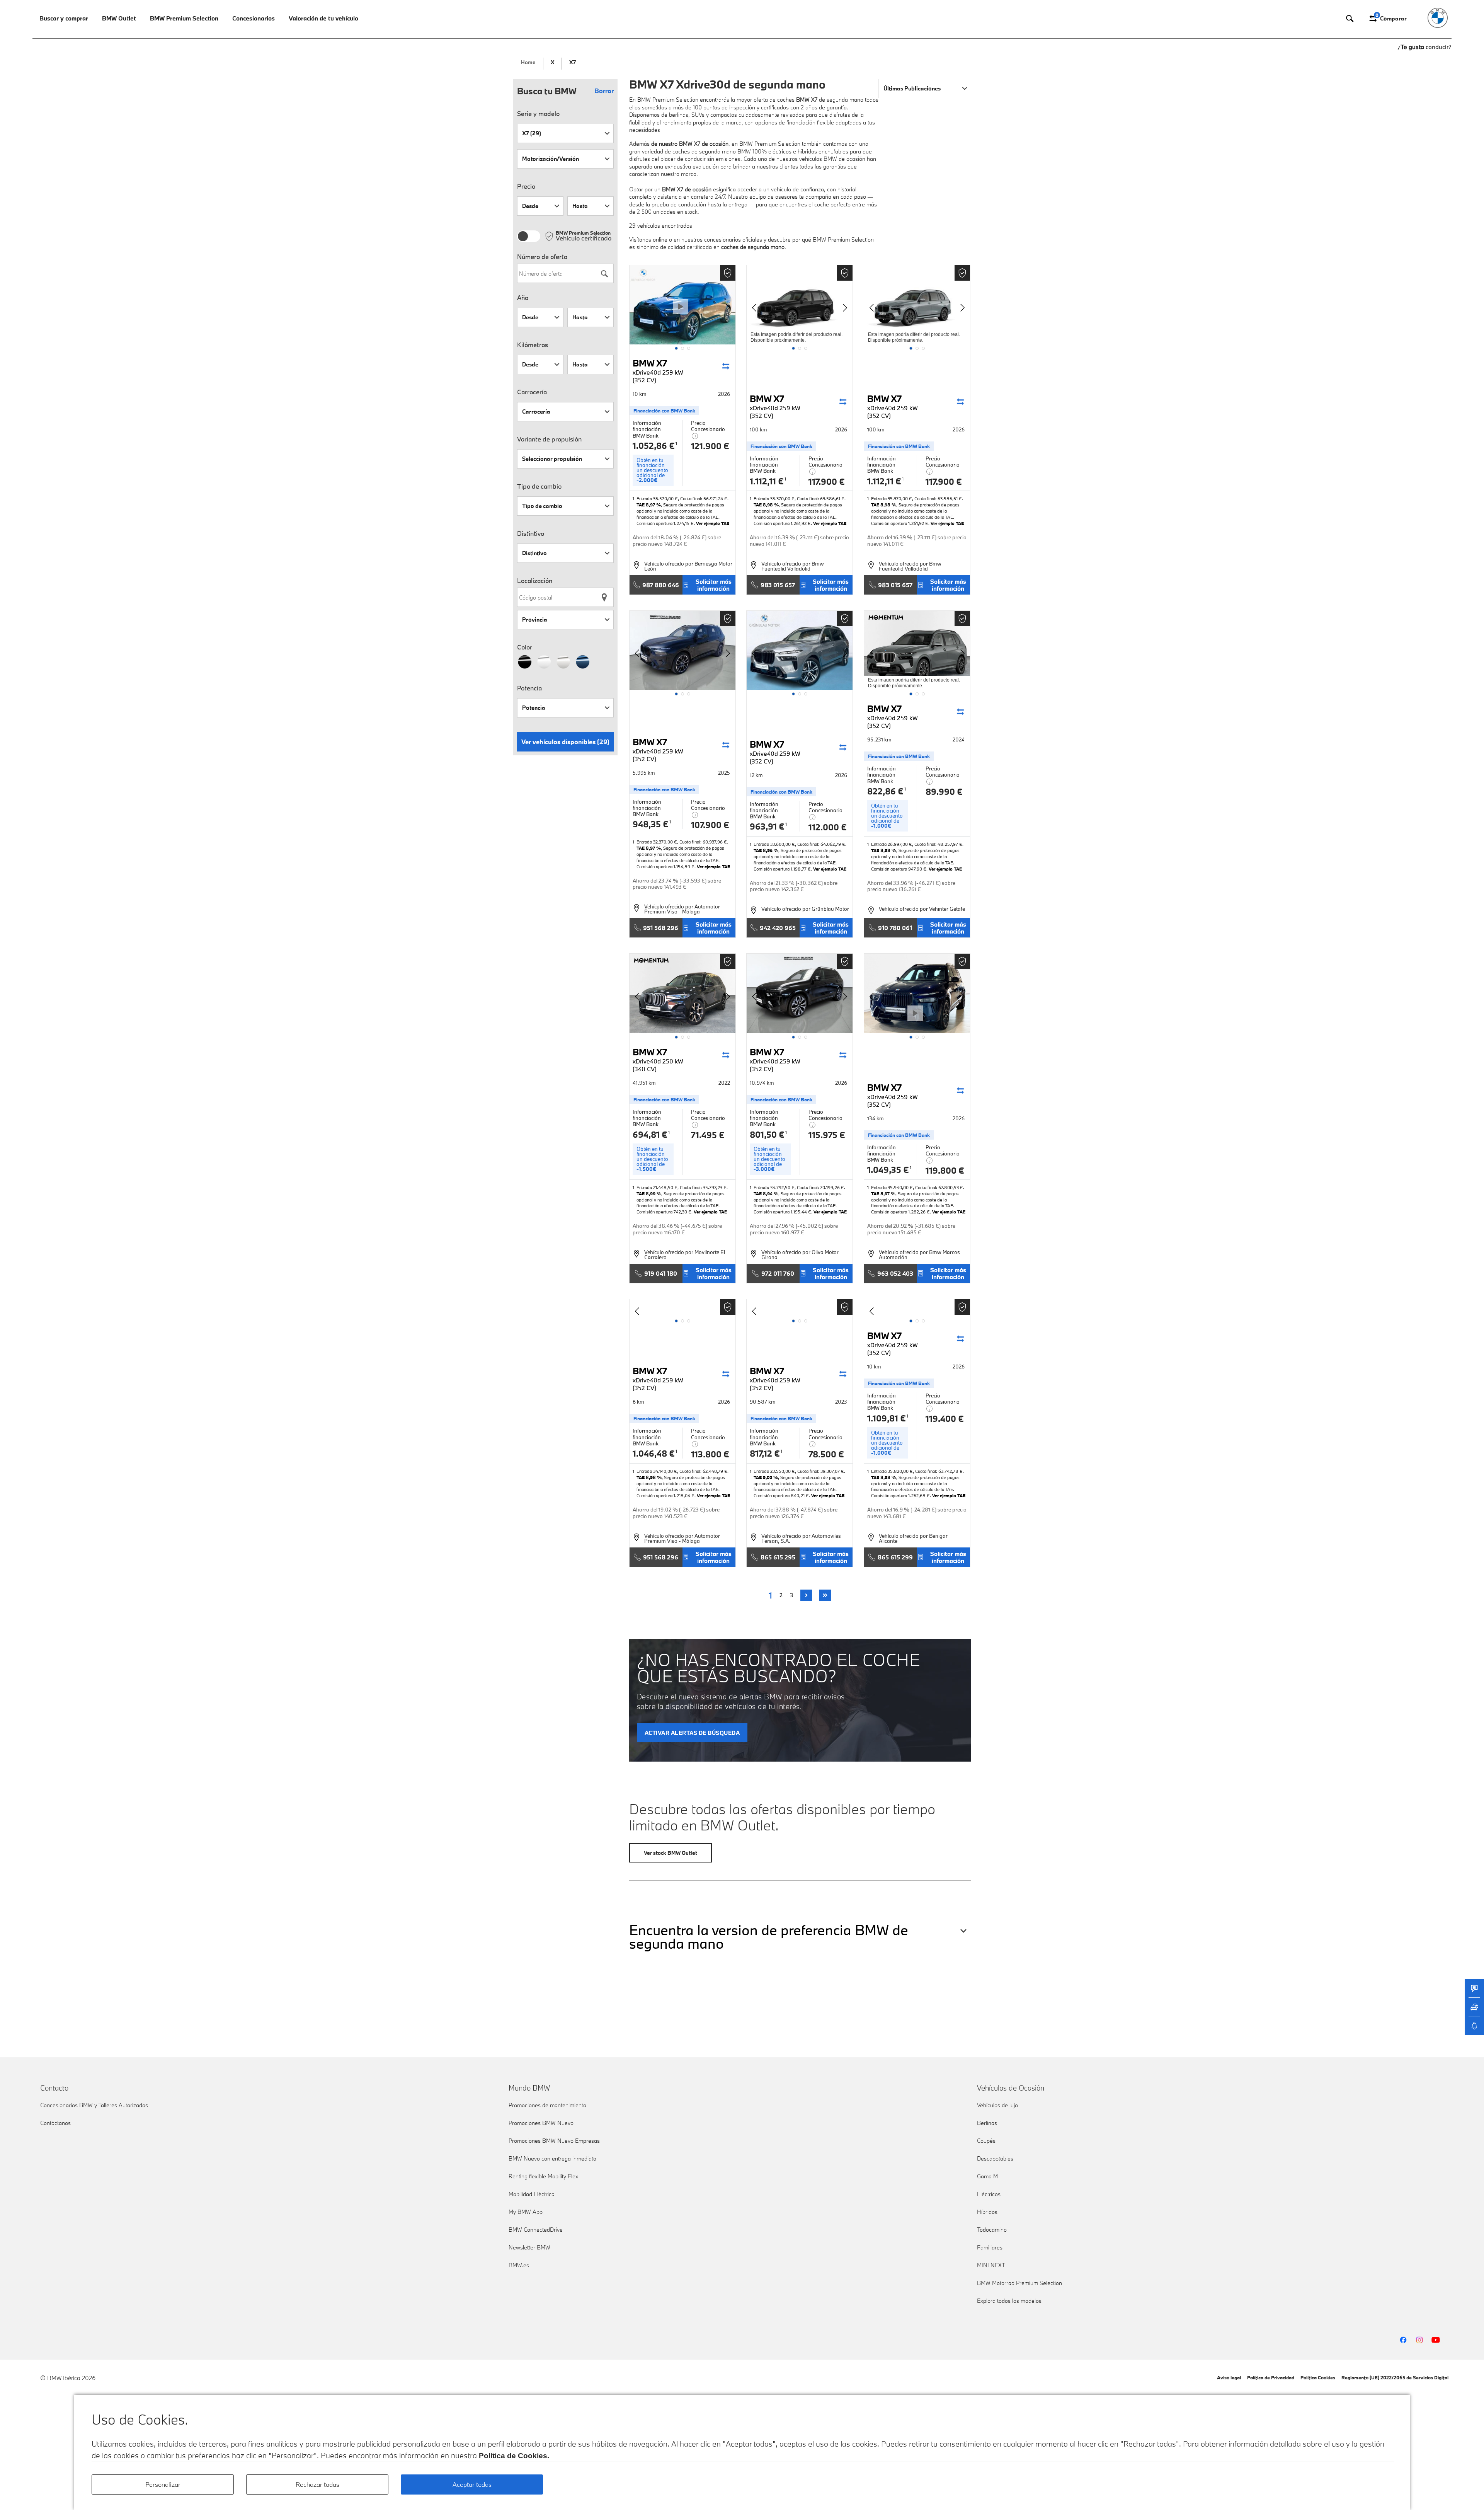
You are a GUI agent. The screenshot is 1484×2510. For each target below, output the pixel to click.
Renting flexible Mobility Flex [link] (543, 2176)
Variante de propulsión (549, 439)
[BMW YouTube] (1436, 2340)
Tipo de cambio (539, 486)
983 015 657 (778, 585)
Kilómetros (533, 345)
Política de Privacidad (1271, 2377)
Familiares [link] (990, 2247)
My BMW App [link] (526, 2212)
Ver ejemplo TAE (713, 523)
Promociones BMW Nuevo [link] (541, 2123)
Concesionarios (254, 18)
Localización (535, 581)
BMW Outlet (119, 18)
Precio (526, 186)
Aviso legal (1229, 2377)
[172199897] (682, 993)
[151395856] (917, 1308)
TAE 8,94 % (766, 1194)
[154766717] (800, 1308)
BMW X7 (658, 371)
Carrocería (532, 392)
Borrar (604, 91)
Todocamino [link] (992, 2230)
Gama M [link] (987, 2176)
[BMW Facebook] (1403, 2340)
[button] (676, 348)
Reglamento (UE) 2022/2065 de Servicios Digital (1395, 2377)
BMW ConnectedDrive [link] (536, 2230)
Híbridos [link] (987, 2212)
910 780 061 (895, 928)
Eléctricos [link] (989, 2194)
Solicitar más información (714, 585)
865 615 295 (778, 1557)
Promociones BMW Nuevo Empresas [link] (554, 2141)
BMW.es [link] (519, 2265)
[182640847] (917, 305)
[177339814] (917, 651)
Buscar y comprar (64, 18)
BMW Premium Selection (184, 18)
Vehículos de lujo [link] (997, 2105)
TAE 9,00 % (766, 1477)
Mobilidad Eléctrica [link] (532, 2194)
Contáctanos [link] (55, 2123)
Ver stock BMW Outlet (671, 1853)
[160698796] (682, 1308)
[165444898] (800, 993)
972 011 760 (778, 1273)
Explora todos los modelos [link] (1009, 2301)
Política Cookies (1318, 2377)
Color (525, 647)
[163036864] (917, 993)
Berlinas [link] (987, 2123)
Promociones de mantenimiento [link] (547, 2105)
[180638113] (682, 651)
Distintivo (531, 533)
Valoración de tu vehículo (323, 18)
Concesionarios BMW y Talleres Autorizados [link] (94, 2105)
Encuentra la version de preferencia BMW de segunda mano (769, 1937)
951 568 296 (661, 928)
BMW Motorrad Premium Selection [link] (1019, 2283)
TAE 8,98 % (766, 505)
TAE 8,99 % (649, 1194)
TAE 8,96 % (766, 850)
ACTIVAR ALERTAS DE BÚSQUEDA (692, 1733)
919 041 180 (661, 1273)
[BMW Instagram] (1419, 2340)
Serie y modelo (538, 114)
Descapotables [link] (995, 2158)
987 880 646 (661, 585)
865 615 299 (895, 1557)
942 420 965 (778, 928)
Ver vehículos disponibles (565, 742)
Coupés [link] (986, 2141)
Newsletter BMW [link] (529, 2247)
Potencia (529, 688)
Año (523, 298)
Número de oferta (542, 257)
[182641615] (800, 305)
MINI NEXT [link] (991, 2265)
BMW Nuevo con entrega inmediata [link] (552, 2158)
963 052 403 (895, 1273)
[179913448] (800, 651)
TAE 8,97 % (649, 505)
